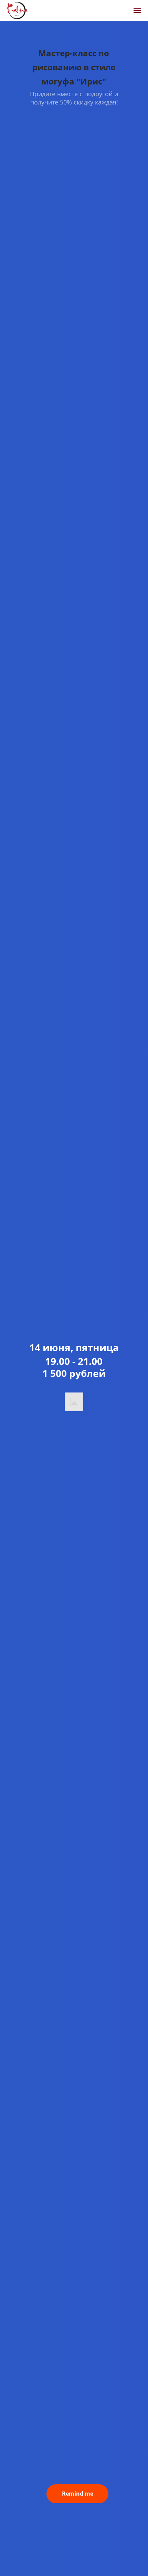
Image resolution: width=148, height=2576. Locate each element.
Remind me (78, 2494)
